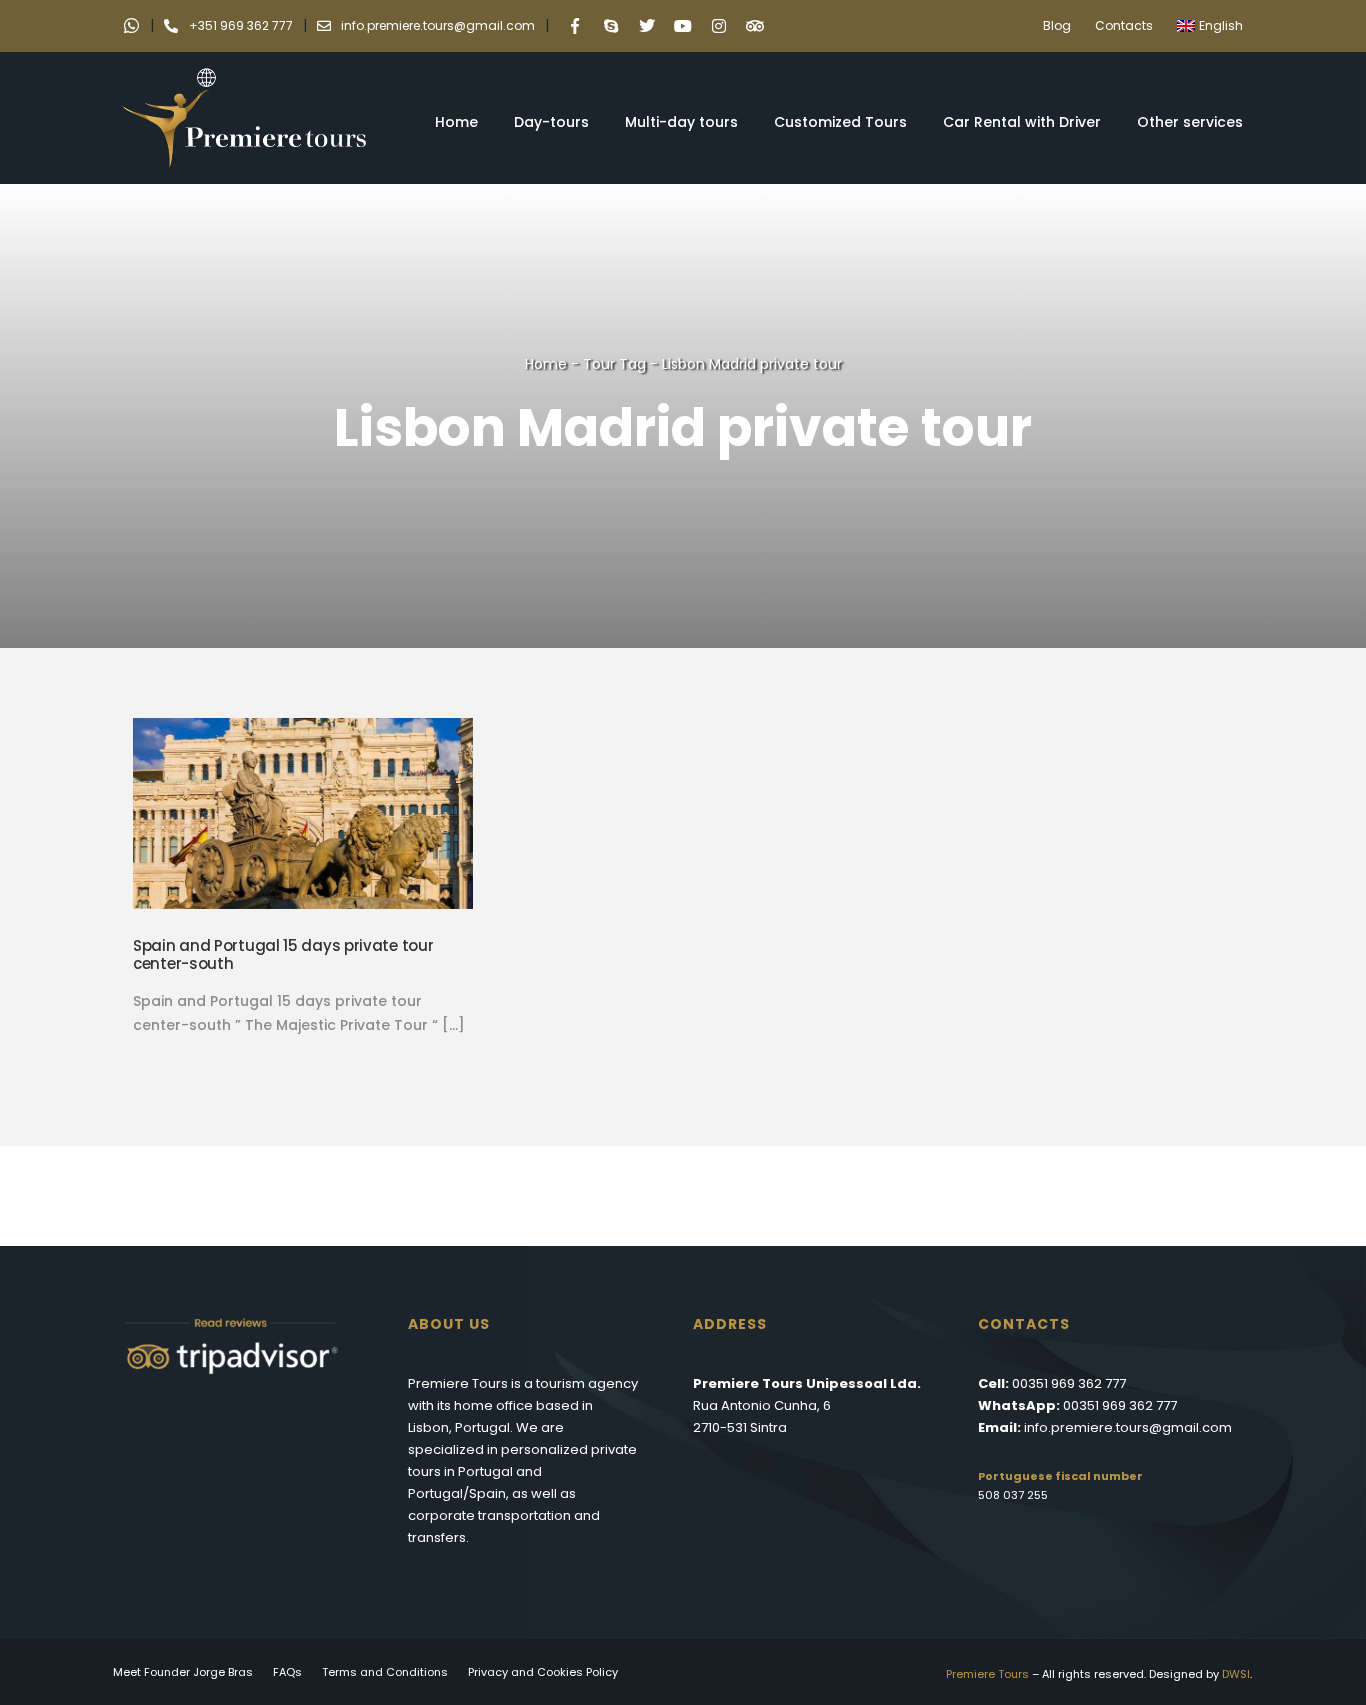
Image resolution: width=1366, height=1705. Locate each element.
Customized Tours (840, 122)
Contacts (1124, 25)
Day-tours (551, 122)
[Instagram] (719, 26)
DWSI (1236, 1674)
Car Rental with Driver (1022, 122)
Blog (1057, 25)
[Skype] (611, 26)
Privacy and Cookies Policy (543, 1672)
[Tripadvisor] (755, 26)
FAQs (287, 1672)
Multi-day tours (681, 122)
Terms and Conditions (385, 1672)
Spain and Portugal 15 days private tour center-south (283, 954)
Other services (1190, 122)
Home (456, 122)
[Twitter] (647, 26)
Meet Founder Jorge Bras (183, 1672)
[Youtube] (683, 26)
